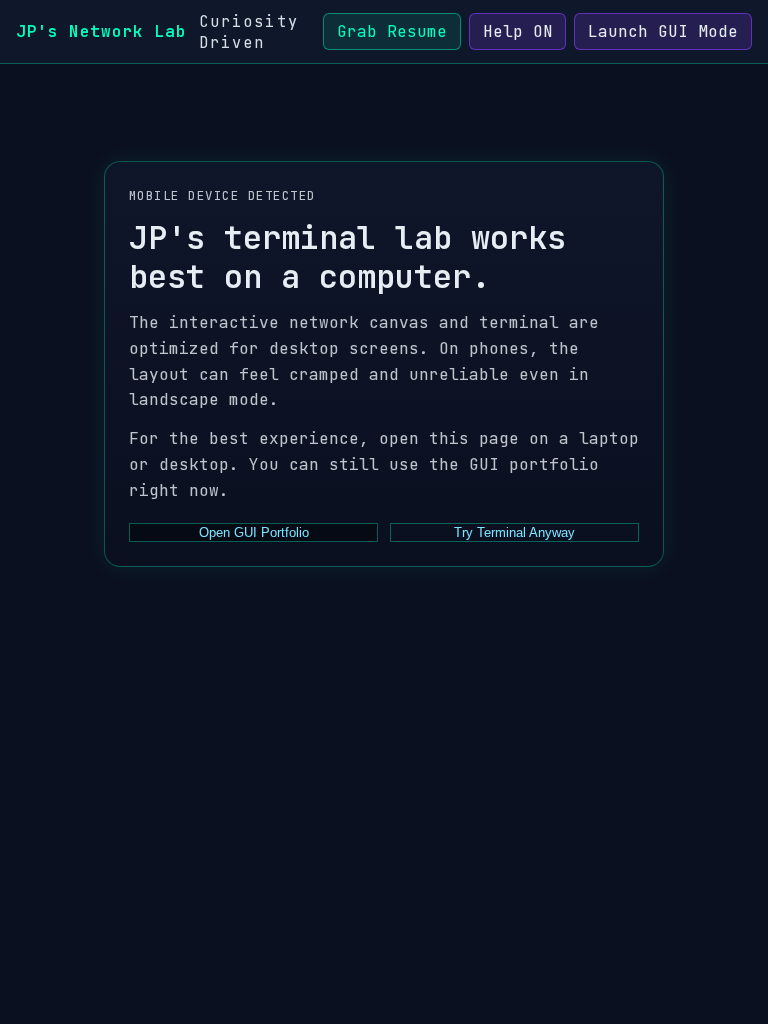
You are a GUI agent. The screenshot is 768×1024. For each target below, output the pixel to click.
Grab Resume (392, 31)
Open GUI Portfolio (254, 532)
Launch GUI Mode (663, 31)
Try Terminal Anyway (514, 532)
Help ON (518, 31)
